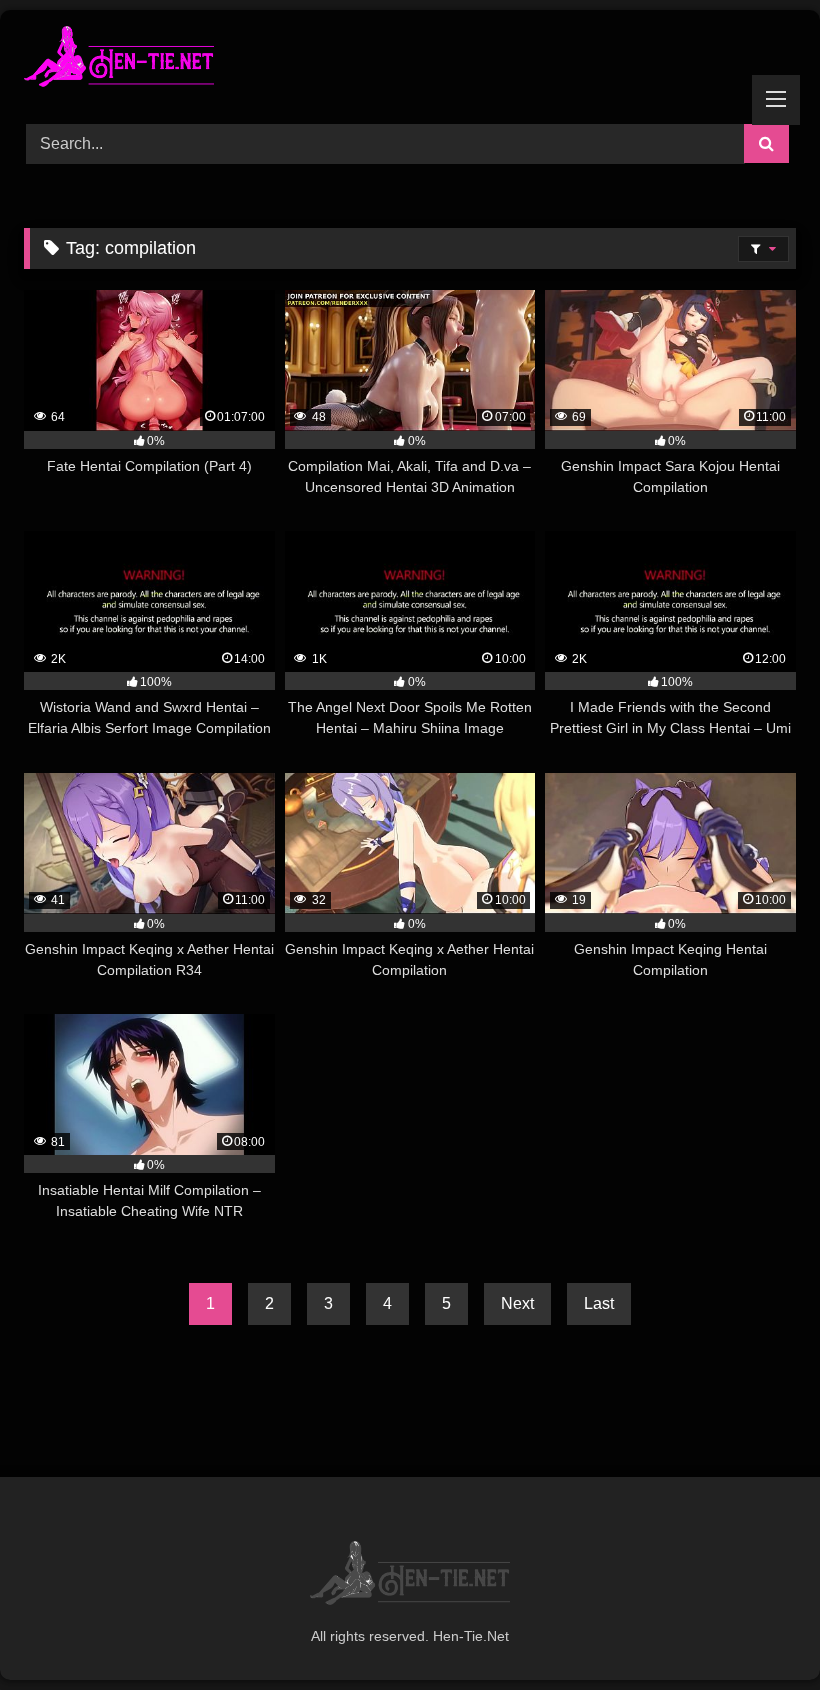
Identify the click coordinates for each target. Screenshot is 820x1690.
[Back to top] (758, 1630)
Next (517, 1303)
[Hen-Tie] (410, 60)
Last (599, 1303)
